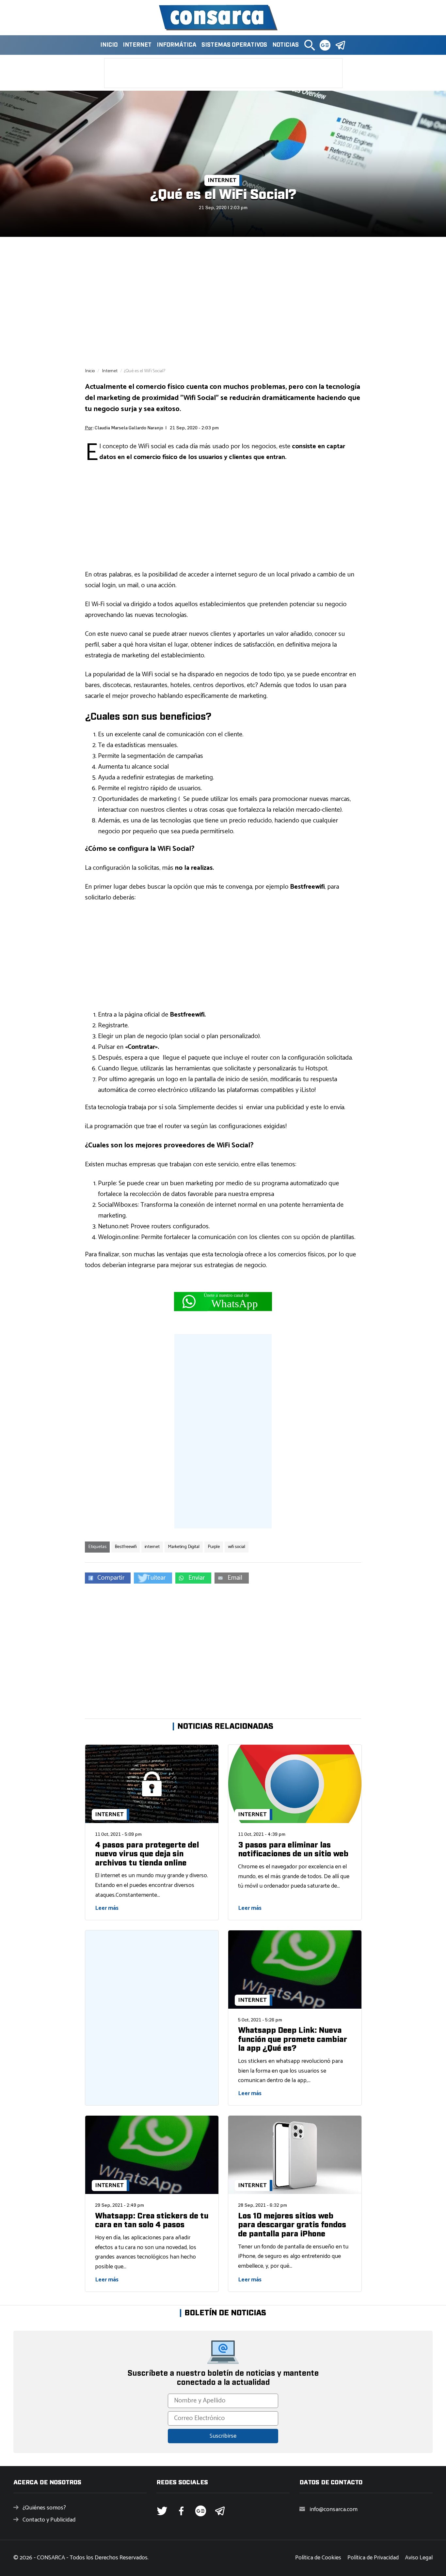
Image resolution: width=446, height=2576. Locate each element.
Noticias (286, 45)
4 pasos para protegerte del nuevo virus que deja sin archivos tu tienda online (147, 1854)
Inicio (109, 45)
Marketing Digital (184, 1547)
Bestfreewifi (126, 1547)
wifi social (237, 1547)
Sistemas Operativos (234, 45)
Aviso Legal (419, 2558)
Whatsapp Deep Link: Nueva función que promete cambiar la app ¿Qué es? (293, 2039)
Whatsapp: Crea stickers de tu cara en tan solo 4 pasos (152, 2221)
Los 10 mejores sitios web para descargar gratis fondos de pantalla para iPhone (292, 2225)
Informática (176, 45)
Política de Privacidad (373, 2558)
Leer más (107, 1908)
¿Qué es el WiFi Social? (223, 195)
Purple (214, 1547)
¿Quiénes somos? (44, 2508)
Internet (137, 45)
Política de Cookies (318, 2558)
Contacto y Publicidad (49, 2520)
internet (152, 1547)
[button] (310, 45)
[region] (223, 302)
